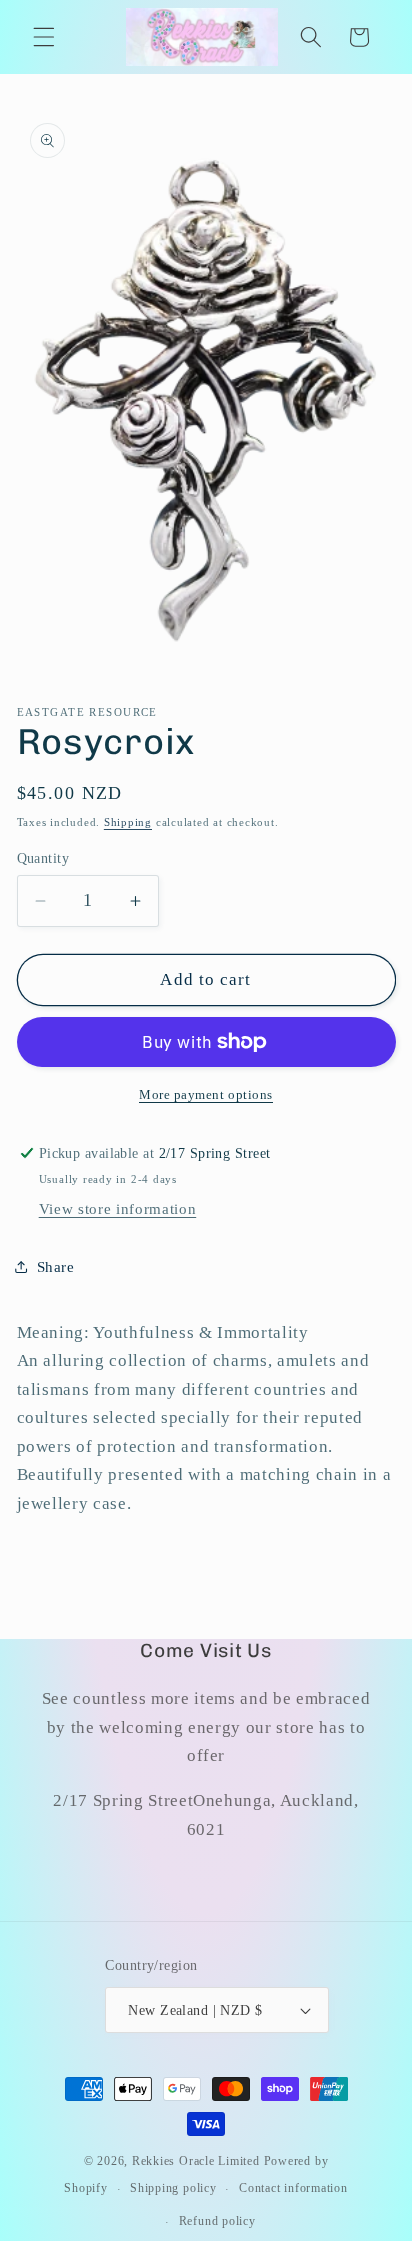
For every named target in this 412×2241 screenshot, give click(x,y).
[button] (44, 37)
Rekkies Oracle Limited (196, 2161)
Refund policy (217, 2221)
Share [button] (56, 1266)
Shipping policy (173, 2188)
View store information (118, 1208)
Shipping (128, 822)
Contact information (293, 2188)
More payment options (206, 1094)
